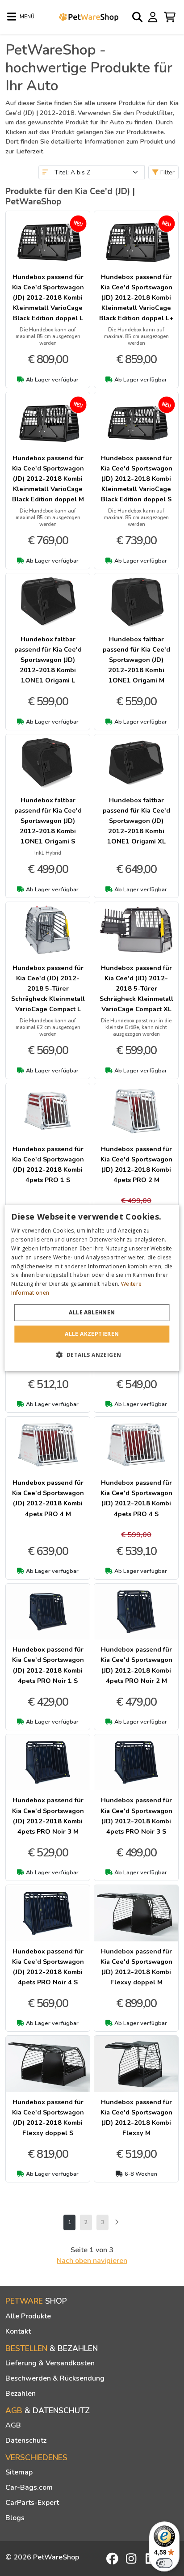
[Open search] (138, 17)
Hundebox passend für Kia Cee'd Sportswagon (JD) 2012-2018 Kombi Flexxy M (136, 2117)
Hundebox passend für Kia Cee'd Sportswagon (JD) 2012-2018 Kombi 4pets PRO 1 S (48, 1164)
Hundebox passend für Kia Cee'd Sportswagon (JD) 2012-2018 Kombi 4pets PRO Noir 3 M (48, 1815)
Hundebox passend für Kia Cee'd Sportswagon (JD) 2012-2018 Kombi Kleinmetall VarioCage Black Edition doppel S (136, 479)
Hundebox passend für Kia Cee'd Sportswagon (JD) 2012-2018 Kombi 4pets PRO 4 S (136, 1498)
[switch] (164, 2563)
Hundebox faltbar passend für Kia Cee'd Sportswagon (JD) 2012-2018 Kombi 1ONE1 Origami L (48, 660)
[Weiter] (117, 2222)
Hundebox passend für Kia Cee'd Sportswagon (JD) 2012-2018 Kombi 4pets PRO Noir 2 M (136, 1665)
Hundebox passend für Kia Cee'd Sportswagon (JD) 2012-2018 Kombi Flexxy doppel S (48, 2117)
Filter (167, 172)
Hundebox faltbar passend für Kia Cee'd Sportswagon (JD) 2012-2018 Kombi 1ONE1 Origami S (48, 821)
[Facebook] (113, 2559)
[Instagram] (133, 2559)
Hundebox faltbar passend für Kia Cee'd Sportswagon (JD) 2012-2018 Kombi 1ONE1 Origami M (136, 660)
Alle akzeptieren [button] (92, 1334)
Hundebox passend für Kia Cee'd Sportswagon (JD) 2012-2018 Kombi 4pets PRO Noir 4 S (48, 1967)
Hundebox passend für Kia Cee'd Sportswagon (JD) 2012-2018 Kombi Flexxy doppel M (136, 1967)
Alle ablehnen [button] (92, 1312)
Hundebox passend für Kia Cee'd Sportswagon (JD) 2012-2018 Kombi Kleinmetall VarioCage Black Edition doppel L (48, 297)
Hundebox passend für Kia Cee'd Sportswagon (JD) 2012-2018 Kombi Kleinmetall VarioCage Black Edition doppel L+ (136, 297)
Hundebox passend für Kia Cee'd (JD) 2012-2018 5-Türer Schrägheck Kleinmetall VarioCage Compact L (48, 988)
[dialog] (92, 1288)
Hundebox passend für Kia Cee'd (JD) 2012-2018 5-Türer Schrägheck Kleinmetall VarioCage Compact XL (136, 988)
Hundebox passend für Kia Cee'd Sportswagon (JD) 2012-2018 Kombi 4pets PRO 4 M (48, 1498)
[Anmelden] (154, 17)
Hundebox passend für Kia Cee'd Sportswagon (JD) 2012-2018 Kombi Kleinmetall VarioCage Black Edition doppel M (48, 479)
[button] (92, 1355)
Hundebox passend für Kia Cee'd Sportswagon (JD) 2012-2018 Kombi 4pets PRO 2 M (136, 1164)
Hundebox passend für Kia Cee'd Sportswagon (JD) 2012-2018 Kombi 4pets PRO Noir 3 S (136, 1815)
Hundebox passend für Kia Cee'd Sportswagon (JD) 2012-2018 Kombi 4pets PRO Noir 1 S (48, 1665)
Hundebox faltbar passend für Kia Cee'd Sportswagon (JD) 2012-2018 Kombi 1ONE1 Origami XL (136, 821)
